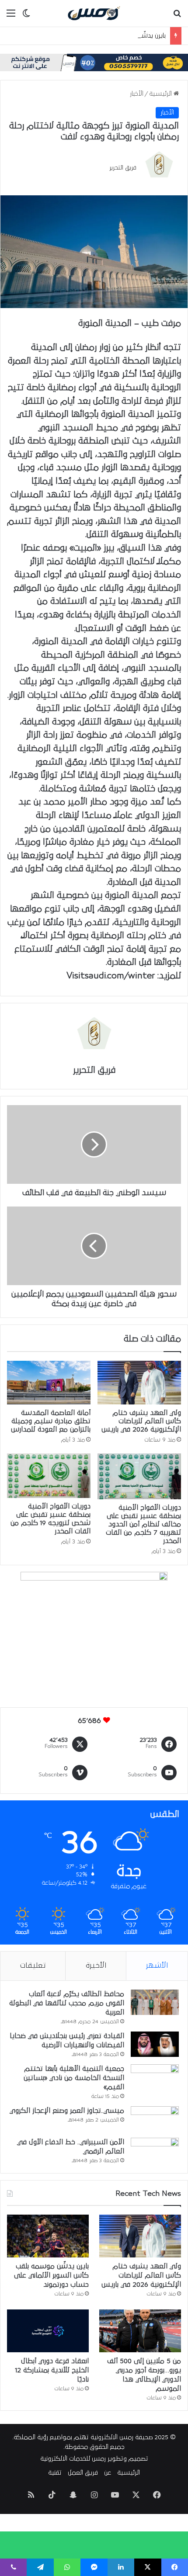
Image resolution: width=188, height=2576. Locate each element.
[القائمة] (11, 16)
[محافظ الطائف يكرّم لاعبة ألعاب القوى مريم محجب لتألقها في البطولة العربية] (155, 2002)
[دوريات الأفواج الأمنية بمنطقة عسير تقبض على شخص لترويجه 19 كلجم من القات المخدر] (49, 1476)
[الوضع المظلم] (26, 16)
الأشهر (157, 1966)
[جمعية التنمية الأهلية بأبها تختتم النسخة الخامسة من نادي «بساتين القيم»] (155, 2079)
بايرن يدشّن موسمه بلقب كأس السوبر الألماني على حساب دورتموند (51, 2275)
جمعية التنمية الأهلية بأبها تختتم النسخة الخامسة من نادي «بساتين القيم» (74, 2078)
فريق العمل (83, 2473)
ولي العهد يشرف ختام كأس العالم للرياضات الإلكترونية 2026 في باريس (141, 1421)
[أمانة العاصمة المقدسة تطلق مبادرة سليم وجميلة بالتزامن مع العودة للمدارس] (49, 1383)
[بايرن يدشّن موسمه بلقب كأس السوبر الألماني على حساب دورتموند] (48, 2236)
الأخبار (137, 94)
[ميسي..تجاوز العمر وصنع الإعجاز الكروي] (155, 2119)
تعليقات (33, 1966)
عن (108, 2473)
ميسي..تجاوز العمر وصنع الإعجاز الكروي (67, 2111)
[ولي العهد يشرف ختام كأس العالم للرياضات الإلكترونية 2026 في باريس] (139, 1383)
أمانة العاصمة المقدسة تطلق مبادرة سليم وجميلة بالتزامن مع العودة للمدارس (51, 1421)
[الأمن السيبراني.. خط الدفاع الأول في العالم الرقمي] (155, 2150)
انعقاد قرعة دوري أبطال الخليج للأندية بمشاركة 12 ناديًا (52, 2370)
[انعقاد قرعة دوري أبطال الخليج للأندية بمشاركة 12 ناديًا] (48, 2331)
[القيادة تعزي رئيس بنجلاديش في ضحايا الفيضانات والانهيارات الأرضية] (155, 2044)
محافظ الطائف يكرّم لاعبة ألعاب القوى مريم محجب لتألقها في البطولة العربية (67, 2003)
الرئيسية (161, 94)
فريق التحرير (123, 167)
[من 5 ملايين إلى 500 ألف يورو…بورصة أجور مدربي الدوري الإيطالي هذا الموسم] (140, 2331)
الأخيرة (96, 1966)
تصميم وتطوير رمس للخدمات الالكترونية (94, 2459)
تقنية (55, 2473)
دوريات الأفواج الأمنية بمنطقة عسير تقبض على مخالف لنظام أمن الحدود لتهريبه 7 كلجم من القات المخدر (143, 1524)
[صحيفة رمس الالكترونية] (94, 13)
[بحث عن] (177, 16)
